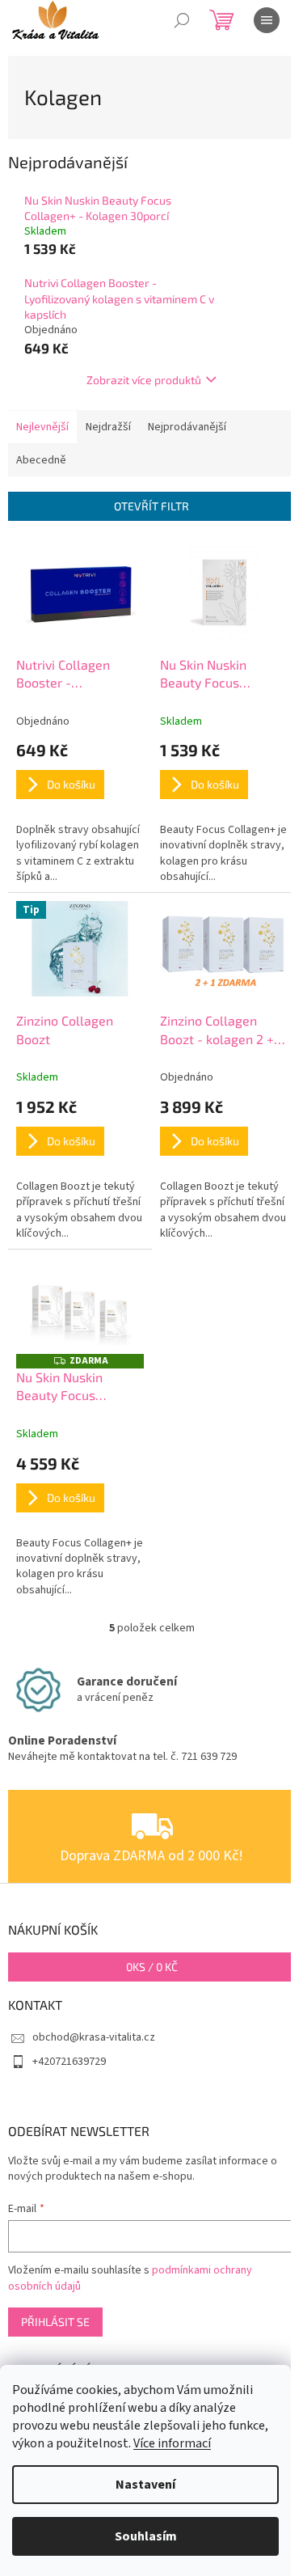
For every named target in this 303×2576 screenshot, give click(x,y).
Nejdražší (108, 427)
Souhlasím (146, 2536)
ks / (152, 1967)
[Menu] (267, 20)
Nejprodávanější (187, 427)
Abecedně (41, 460)
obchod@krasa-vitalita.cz (94, 2037)
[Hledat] (182, 20)
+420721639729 (69, 2062)
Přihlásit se (55, 2322)
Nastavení (145, 2485)
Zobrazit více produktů (144, 380)
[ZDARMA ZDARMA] (80, 1305)
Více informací (172, 2443)
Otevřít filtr (151, 506)
